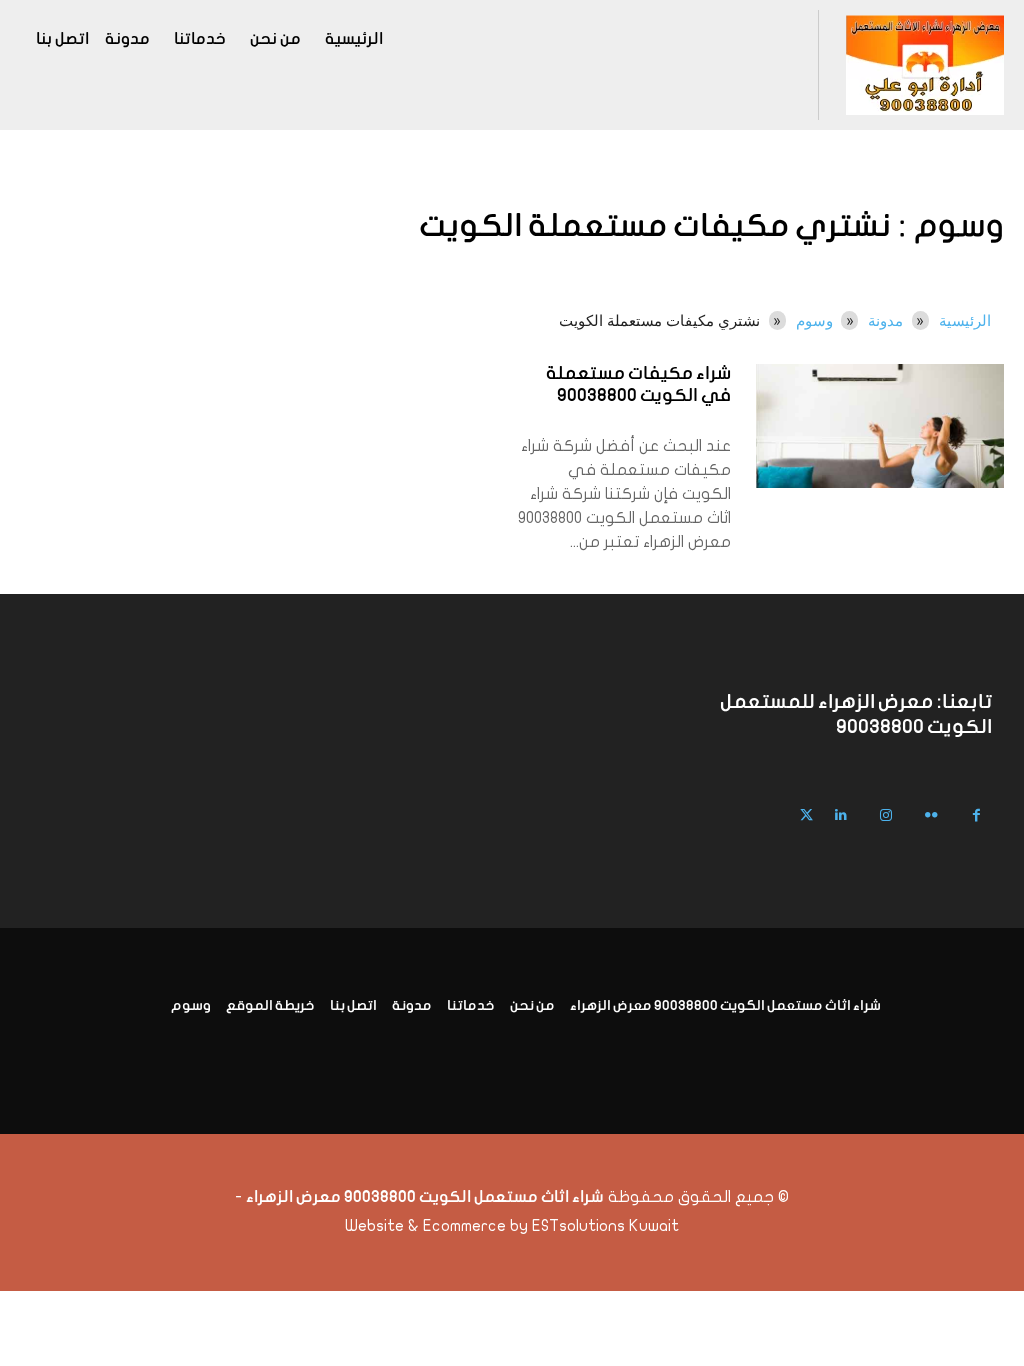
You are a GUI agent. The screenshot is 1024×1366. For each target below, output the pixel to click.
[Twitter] (806, 815)
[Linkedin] (841, 815)
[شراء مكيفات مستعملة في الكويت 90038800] (880, 426)
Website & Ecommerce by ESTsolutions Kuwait (512, 1226)
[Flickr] (931, 815)
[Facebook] (976, 815)
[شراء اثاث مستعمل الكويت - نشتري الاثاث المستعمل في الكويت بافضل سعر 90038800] (924, 65)
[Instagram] (886, 815)
